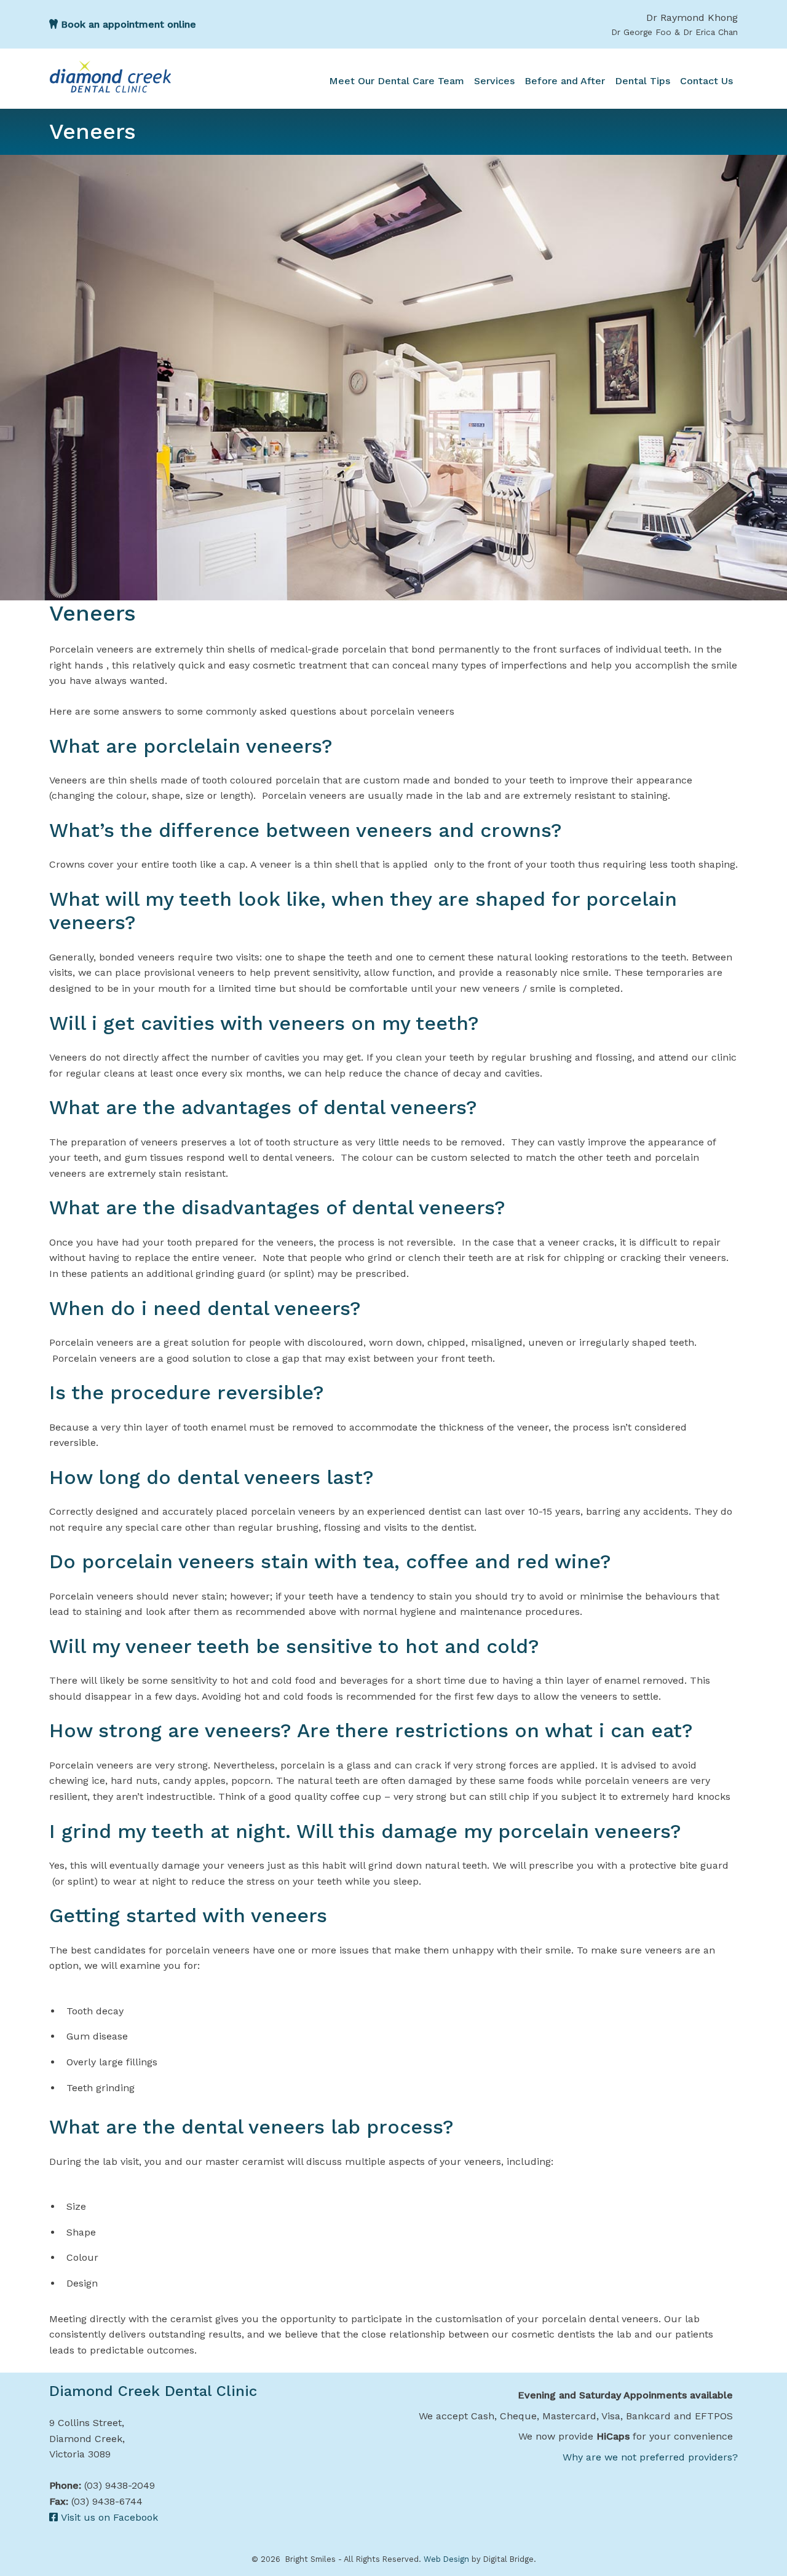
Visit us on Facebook (108, 2517)
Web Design (446, 2559)
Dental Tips (643, 81)
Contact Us (706, 81)
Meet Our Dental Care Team (397, 81)
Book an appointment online (127, 24)
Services (494, 81)
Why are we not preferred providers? (650, 2457)
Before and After (565, 81)
